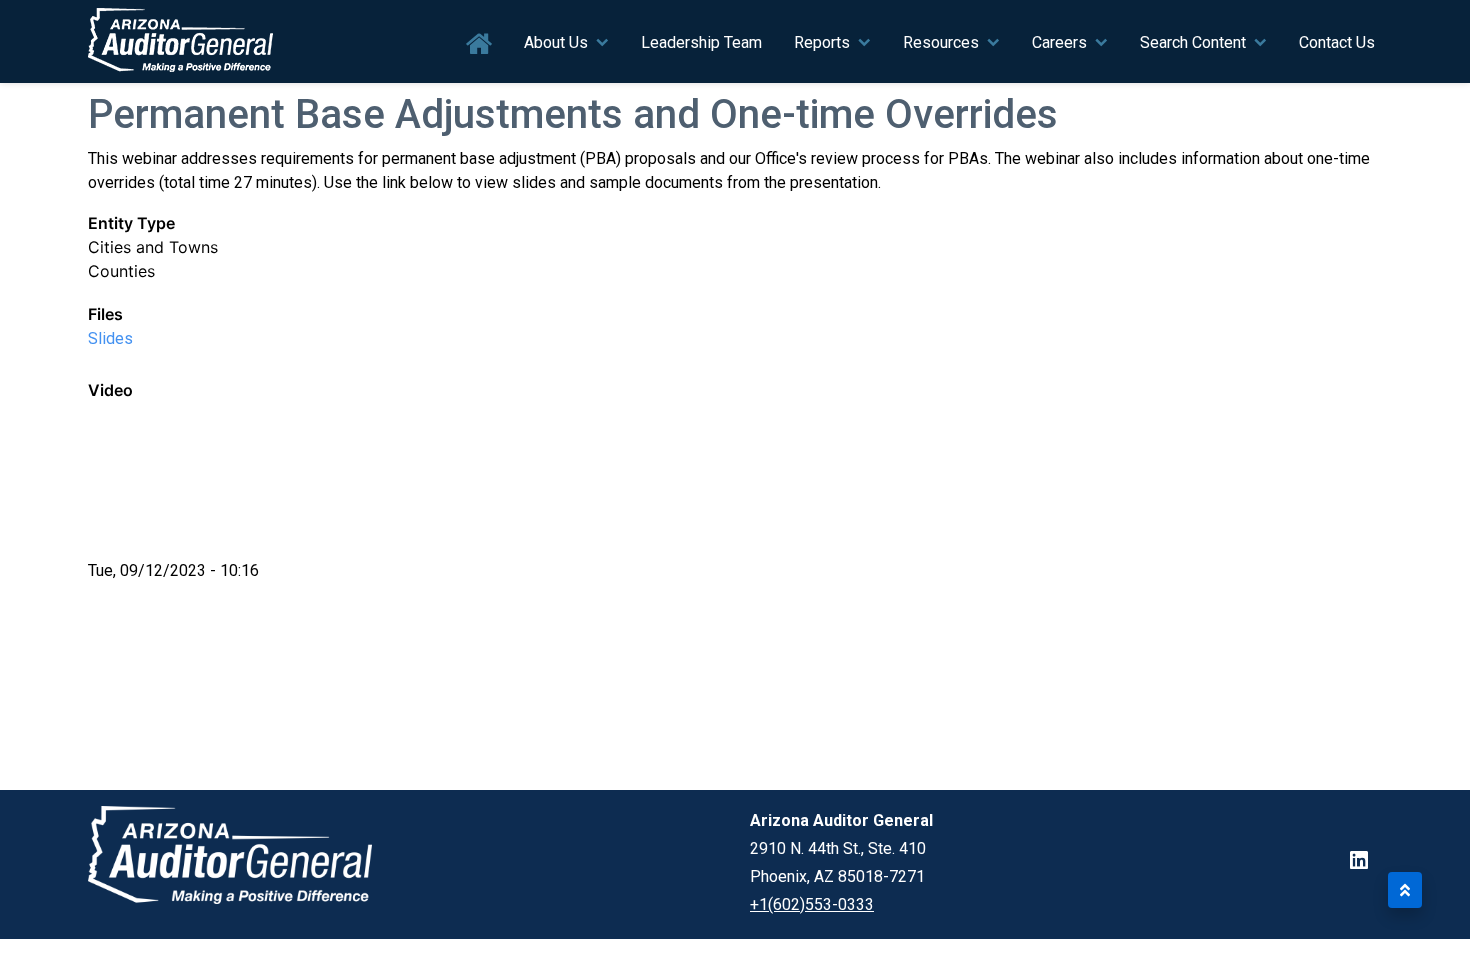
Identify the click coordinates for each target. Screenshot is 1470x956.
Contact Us (1337, 42)
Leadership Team (701, 42)
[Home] (181, 41)
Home (479, 44)
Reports (822, 42)
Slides (110, 338)
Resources (941, 42)
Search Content (1193, 42)
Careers (1059, 42)
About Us (556, 42)
